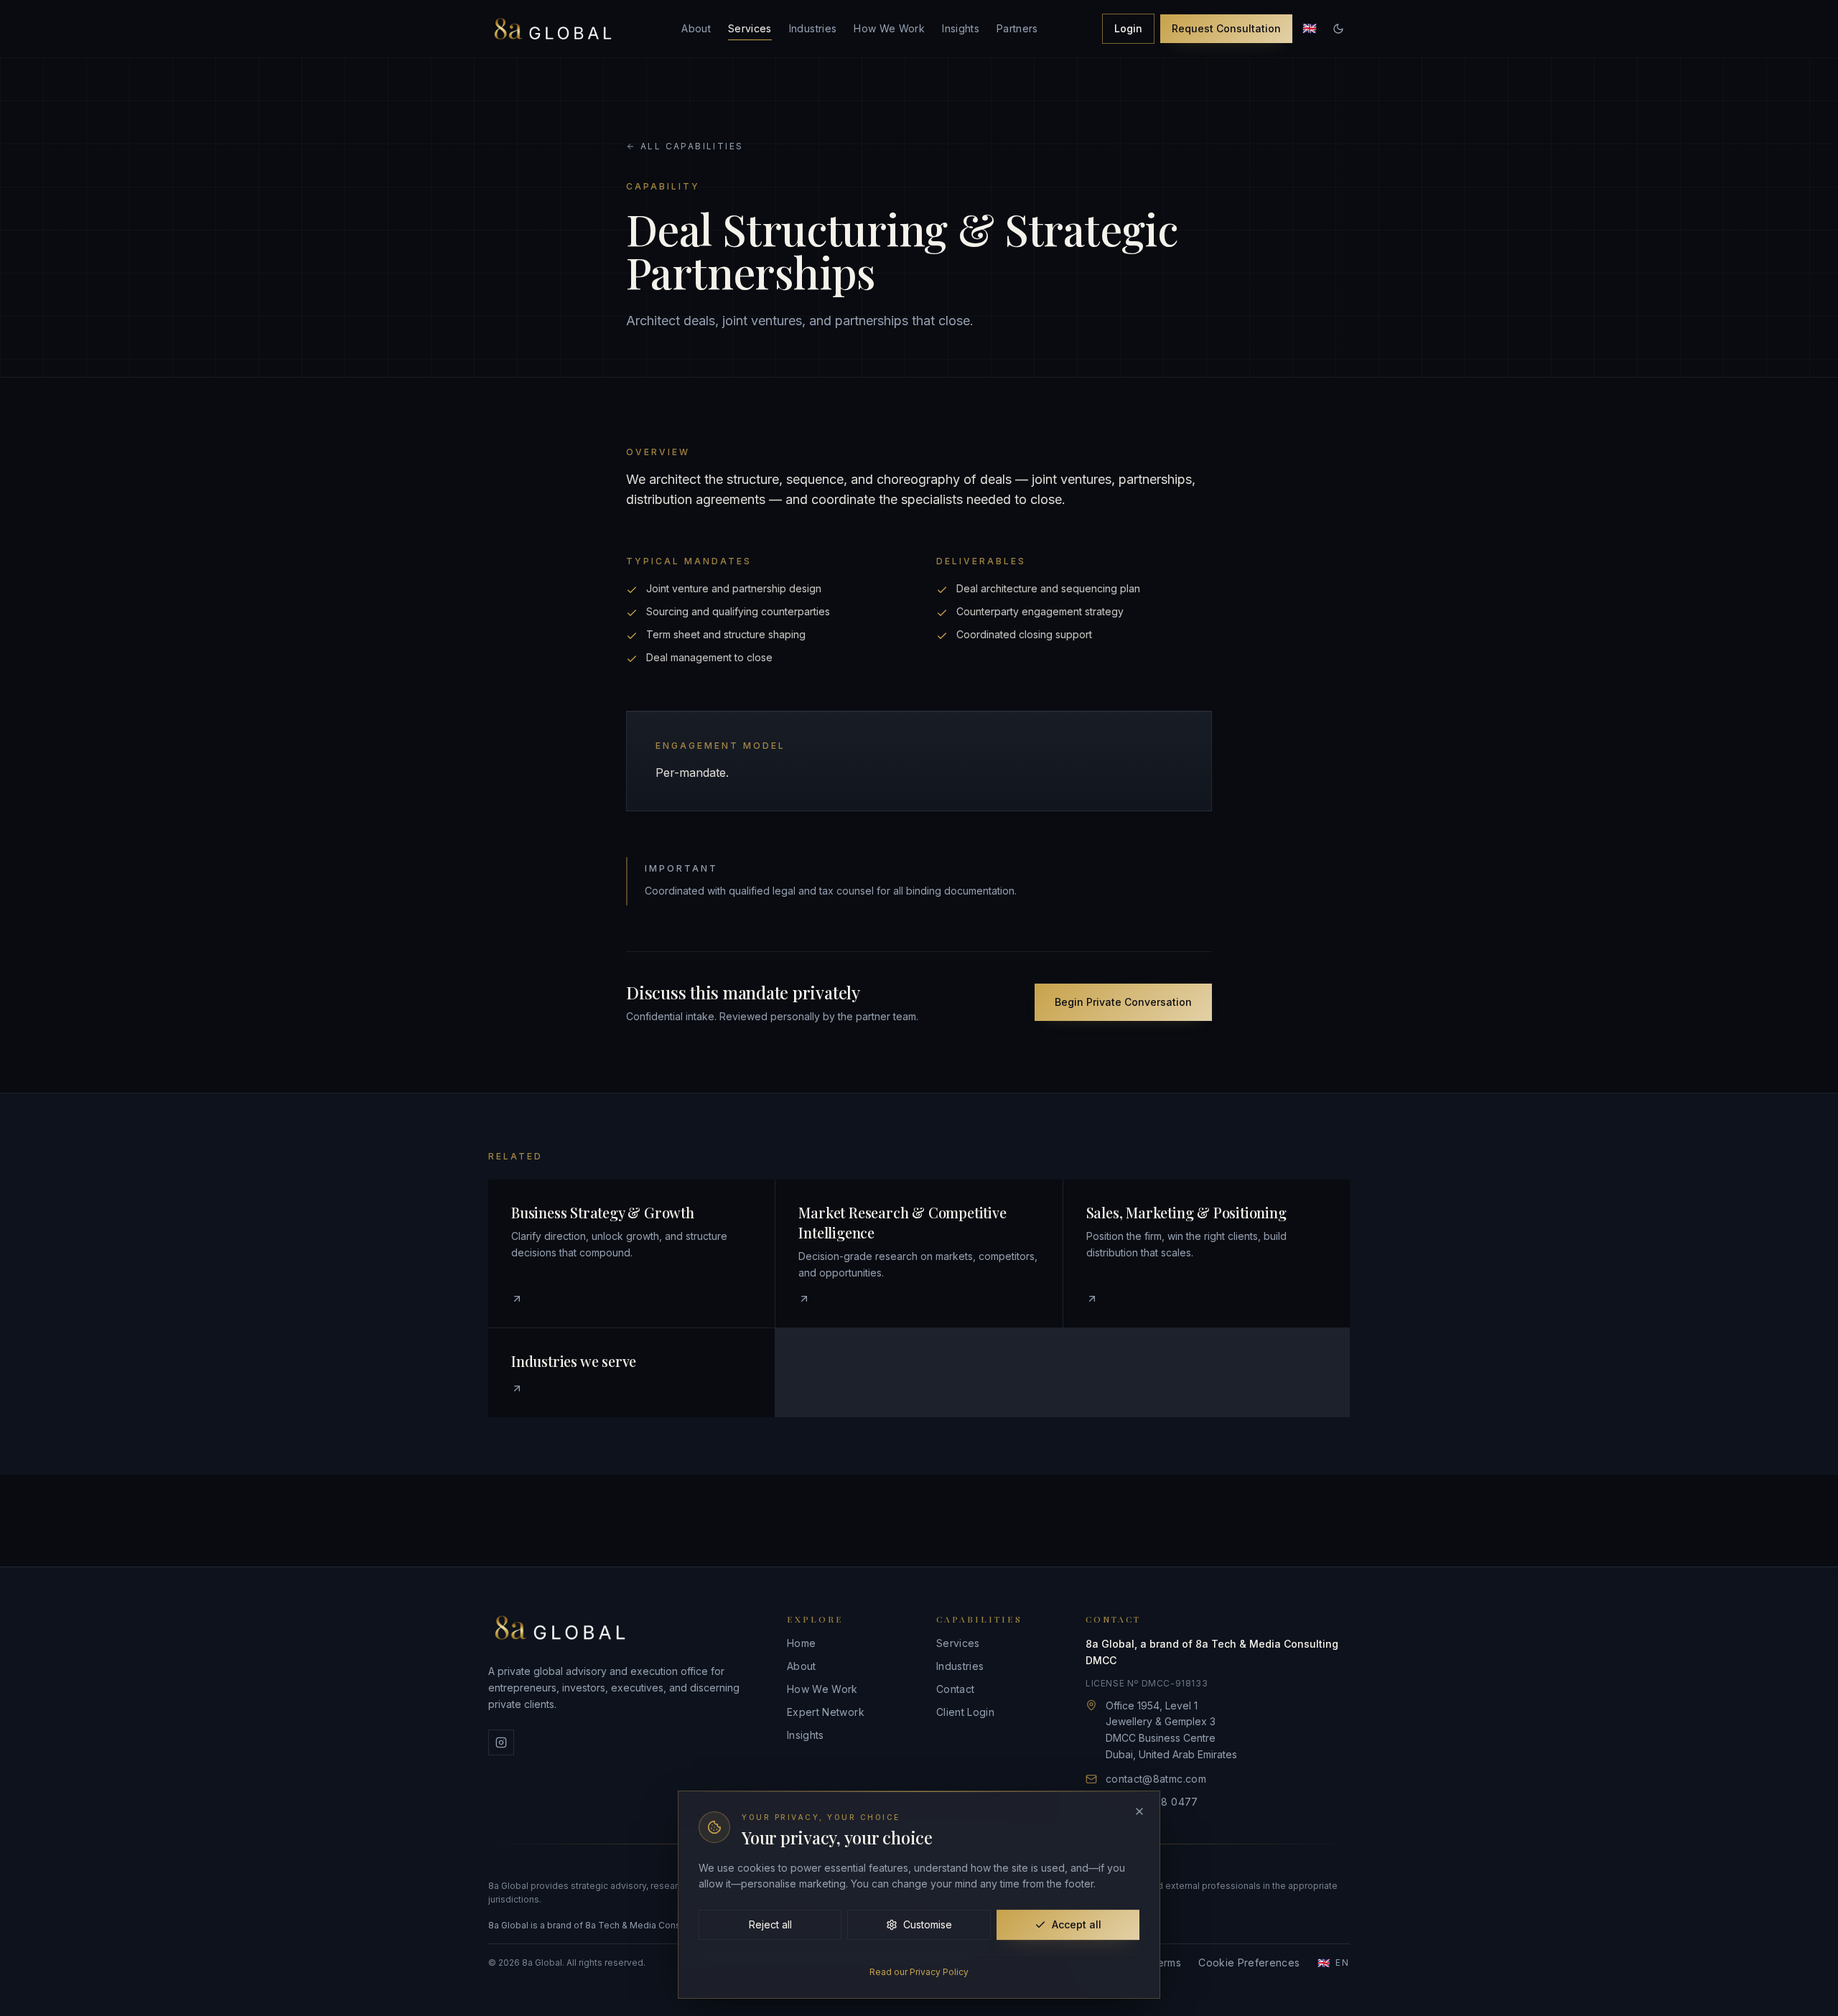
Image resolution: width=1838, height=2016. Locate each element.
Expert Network (826, 1712)
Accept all (1077, 1924)
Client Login (965, 1712)
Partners (1017, 28)
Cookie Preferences (1249, 1963)
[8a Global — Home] (553, 29)
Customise (928, 1924)
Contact (955, 1689)
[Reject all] (1139, 1811)
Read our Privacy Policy (919, 1972)
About (696, 28)
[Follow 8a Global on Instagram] (501, 1742)
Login (1128, 28)
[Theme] (1338, 29)
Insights (961, 28)
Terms (1166, 1963)
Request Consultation (1226, 28)
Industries (813, 28)
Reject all (770, 1924)
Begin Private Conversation (1123, 1002)
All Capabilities (692, 146)
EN (1334, 1963)
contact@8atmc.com (1156, 1779)
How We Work (889, 28)
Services (750, 28)
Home (801, 1643)
